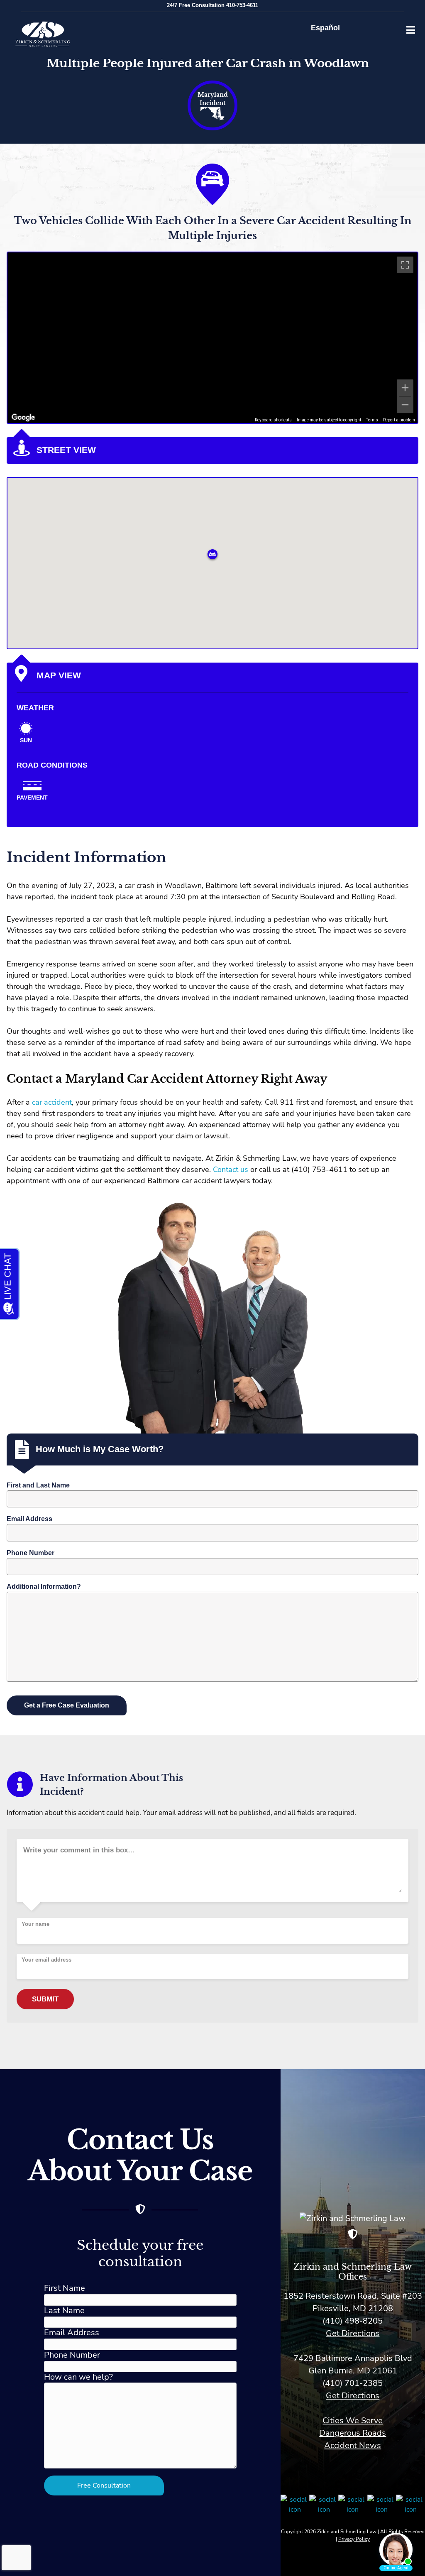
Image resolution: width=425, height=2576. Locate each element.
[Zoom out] (405, 405)
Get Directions (353, 2333)
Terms (372, 420)
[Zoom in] (405, 388)
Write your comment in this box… (79, 1850)
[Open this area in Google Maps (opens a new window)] (23, 418)
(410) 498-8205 (353, 2321)
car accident (52, 1102)
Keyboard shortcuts (273, 420)
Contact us (230, 1169)
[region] (212, 338)
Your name (35, 1924)
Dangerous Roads (353, 2433)
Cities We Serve (353, 2421)
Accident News (353, 2445)
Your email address (46, 1960)
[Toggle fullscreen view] (405, 265)
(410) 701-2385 (353, 2383)
